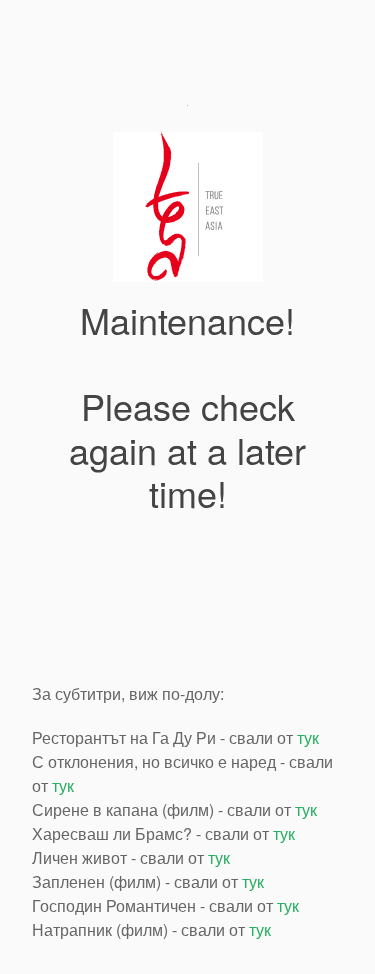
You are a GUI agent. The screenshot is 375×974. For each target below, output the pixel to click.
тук (308, 737)
